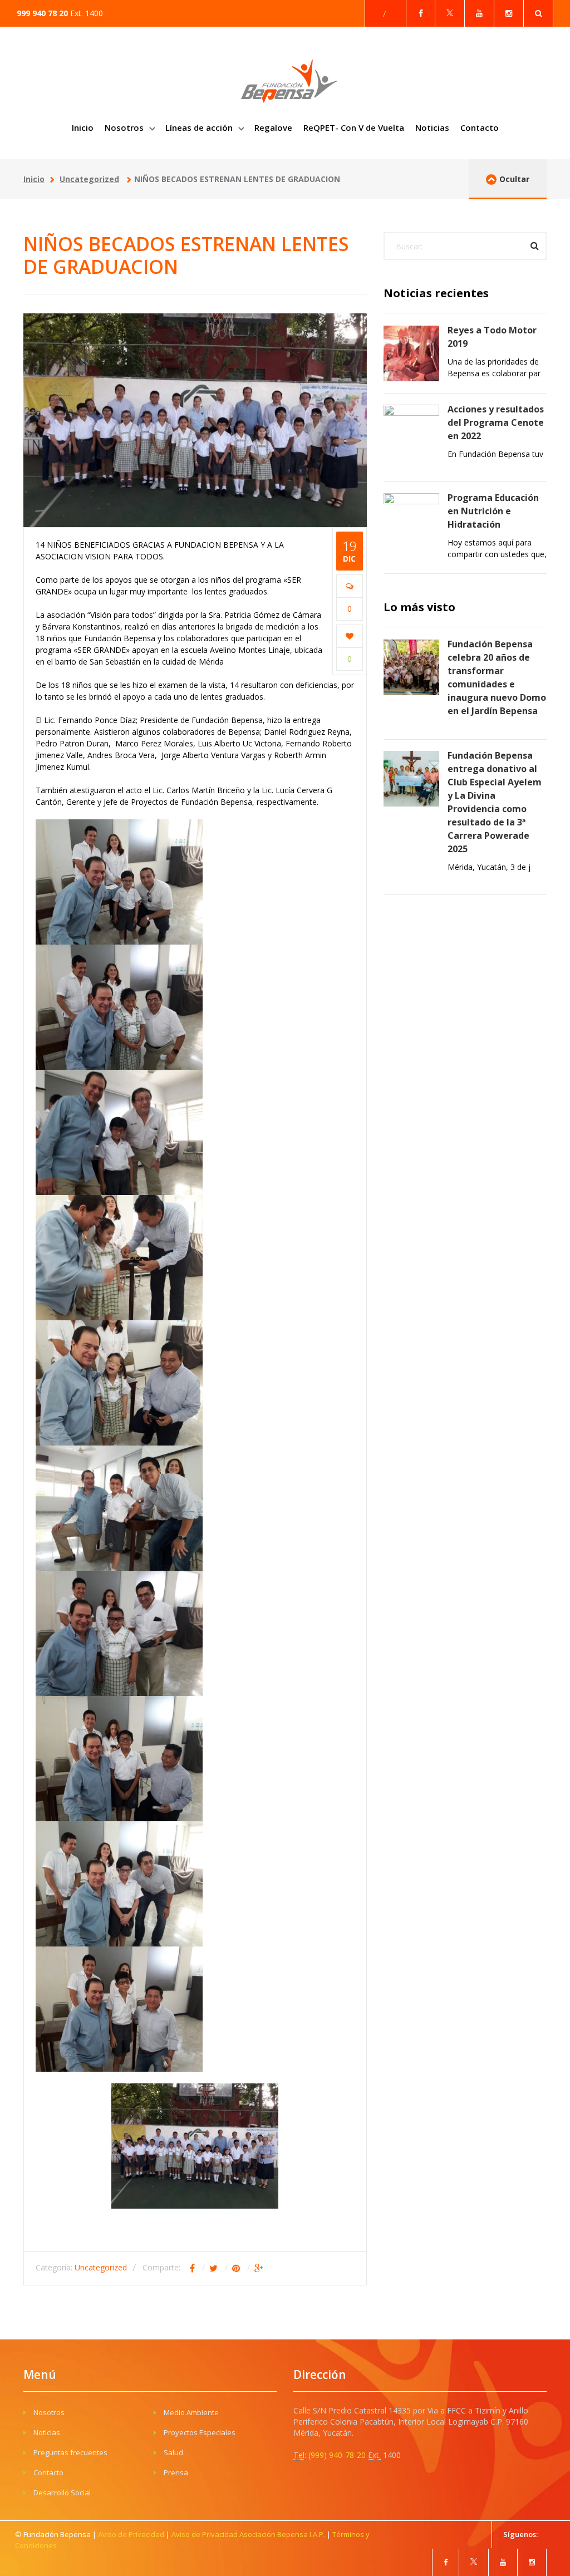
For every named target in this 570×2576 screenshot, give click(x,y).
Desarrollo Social (62, 2493)
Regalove (273, 127)
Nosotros (125, 127)
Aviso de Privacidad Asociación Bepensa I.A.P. (248, 2534)
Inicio (83, 127)
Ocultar (514, 179)
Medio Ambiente (191, 2412)
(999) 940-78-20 (338, 2455)
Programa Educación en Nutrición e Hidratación (493, 511)
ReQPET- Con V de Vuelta (354, 127)
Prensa (176, 2472)
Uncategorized (89, 179)
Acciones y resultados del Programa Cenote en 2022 (496, 422)
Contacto (480, 127)
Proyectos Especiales (200, 2432)
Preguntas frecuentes (70, 2452)
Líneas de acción (200, 127)
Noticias (432, 127)
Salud (173, 2452)
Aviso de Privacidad (131, 2534)
